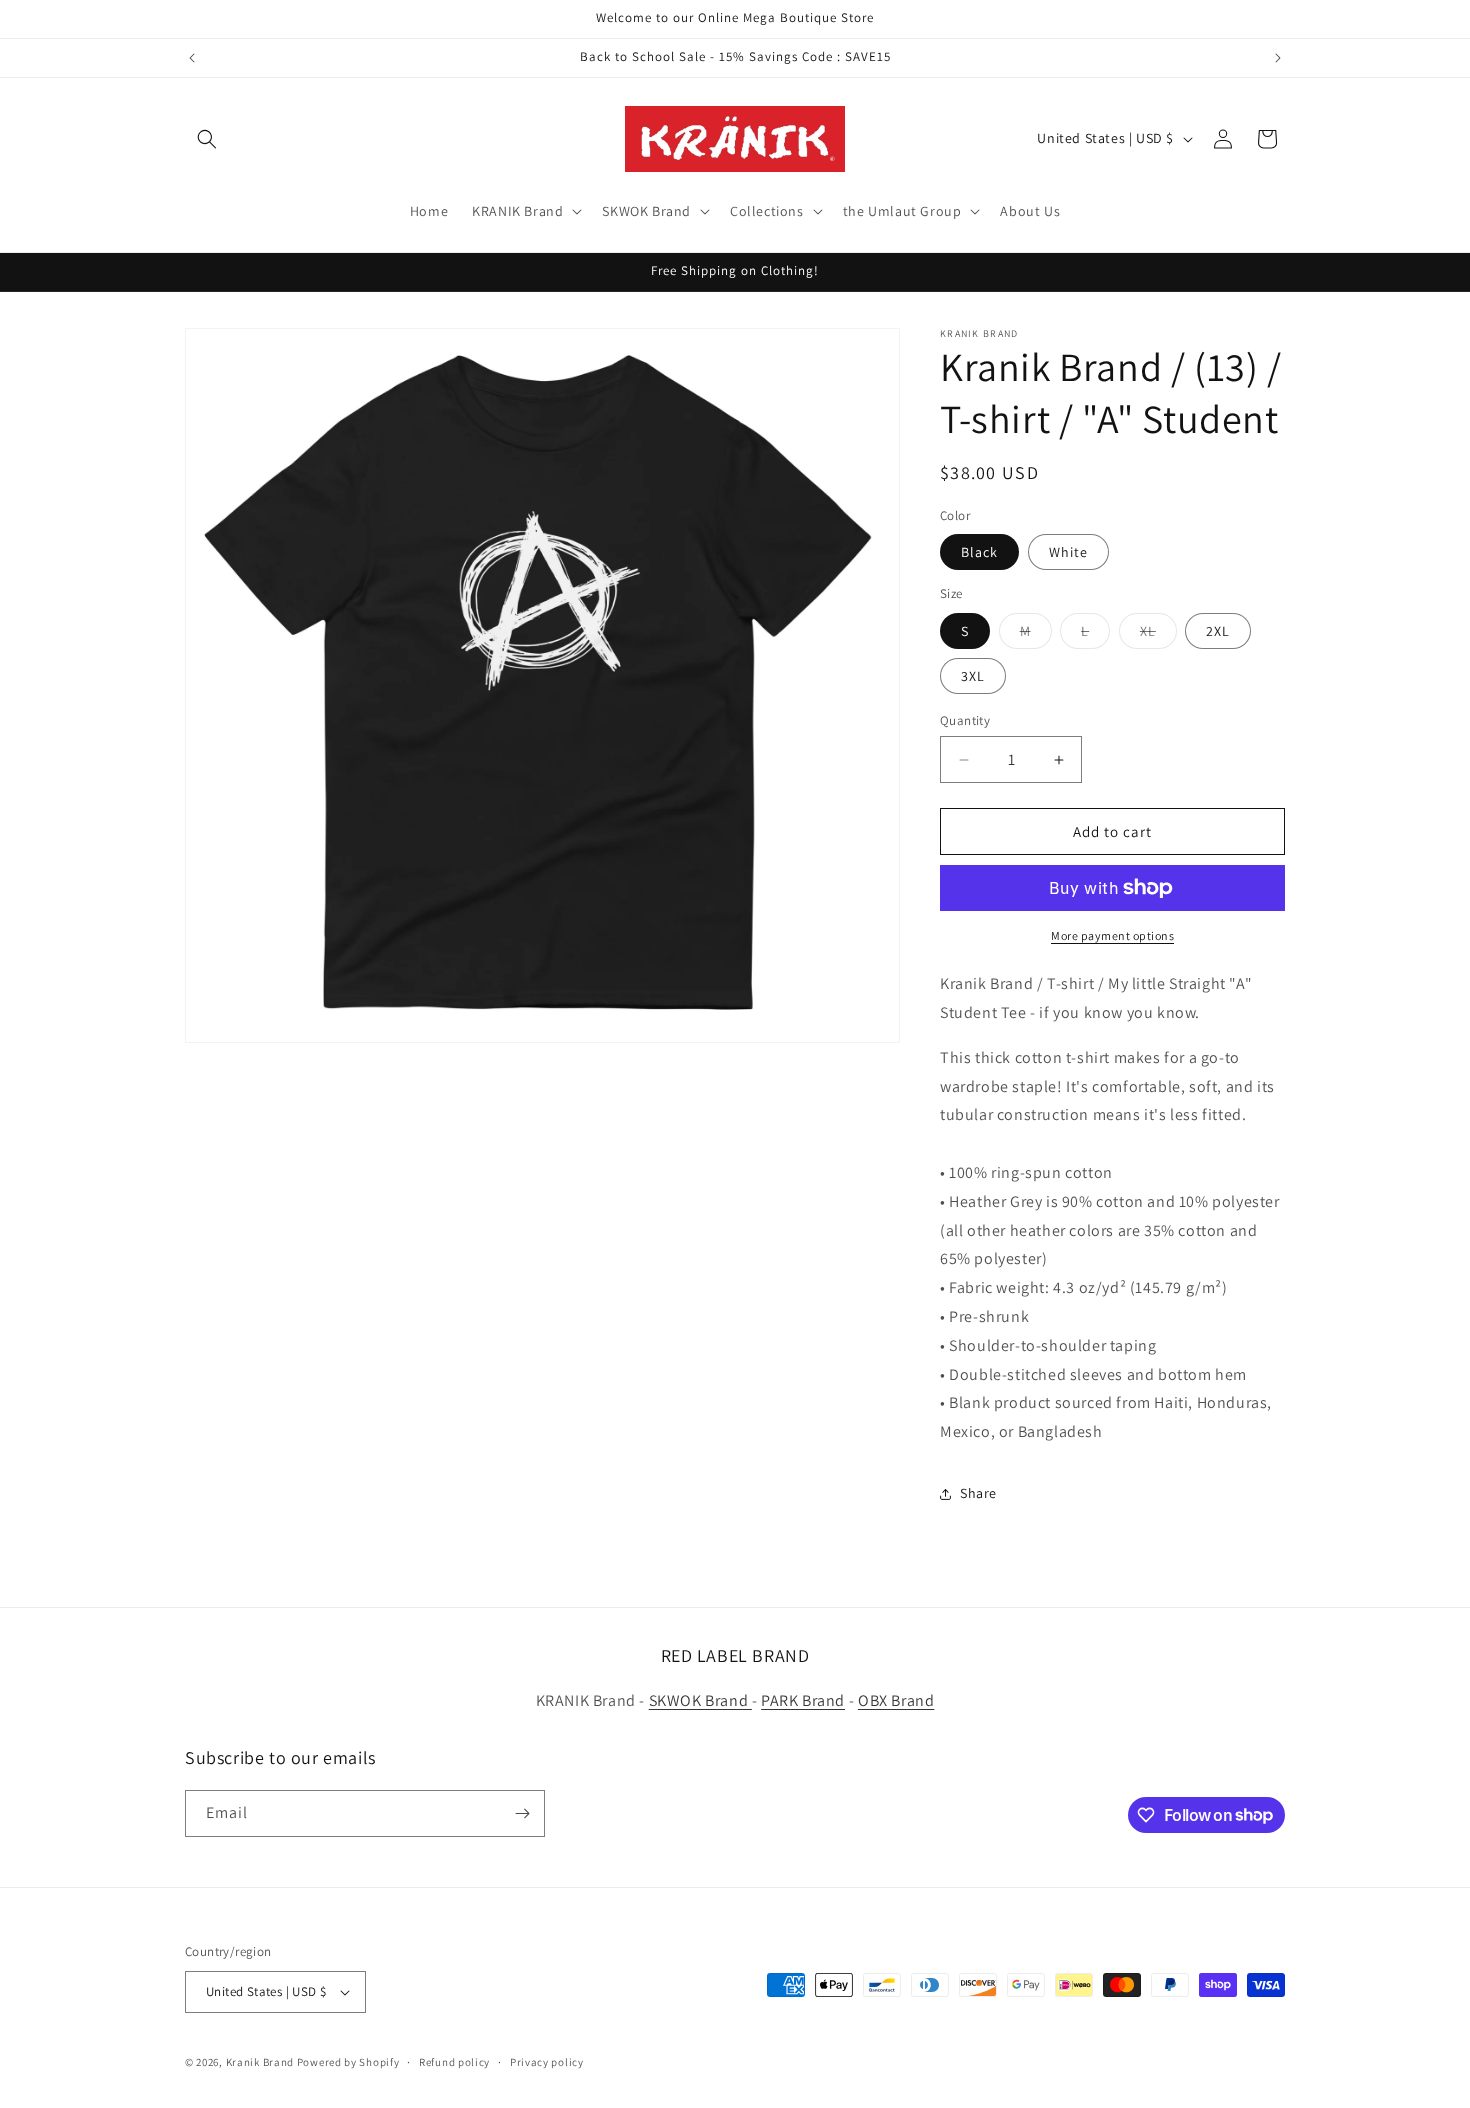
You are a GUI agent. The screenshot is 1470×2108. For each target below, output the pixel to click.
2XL (1218, 631)
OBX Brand (896, 1700)
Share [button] (978, 1493)
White (1068, 552)
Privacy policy (547, 2062)
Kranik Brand (260, 2062)
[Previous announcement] (192, 58)
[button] (207, 139)
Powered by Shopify (348, 2062)
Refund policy (454, 2062)
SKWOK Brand (700, 1700)
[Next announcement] (1278, 58)
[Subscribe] (522, 1813)
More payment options (1112, 935)
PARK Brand (803, 1700)
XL (1158, 635)
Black (979, 552)
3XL (973, 676)
